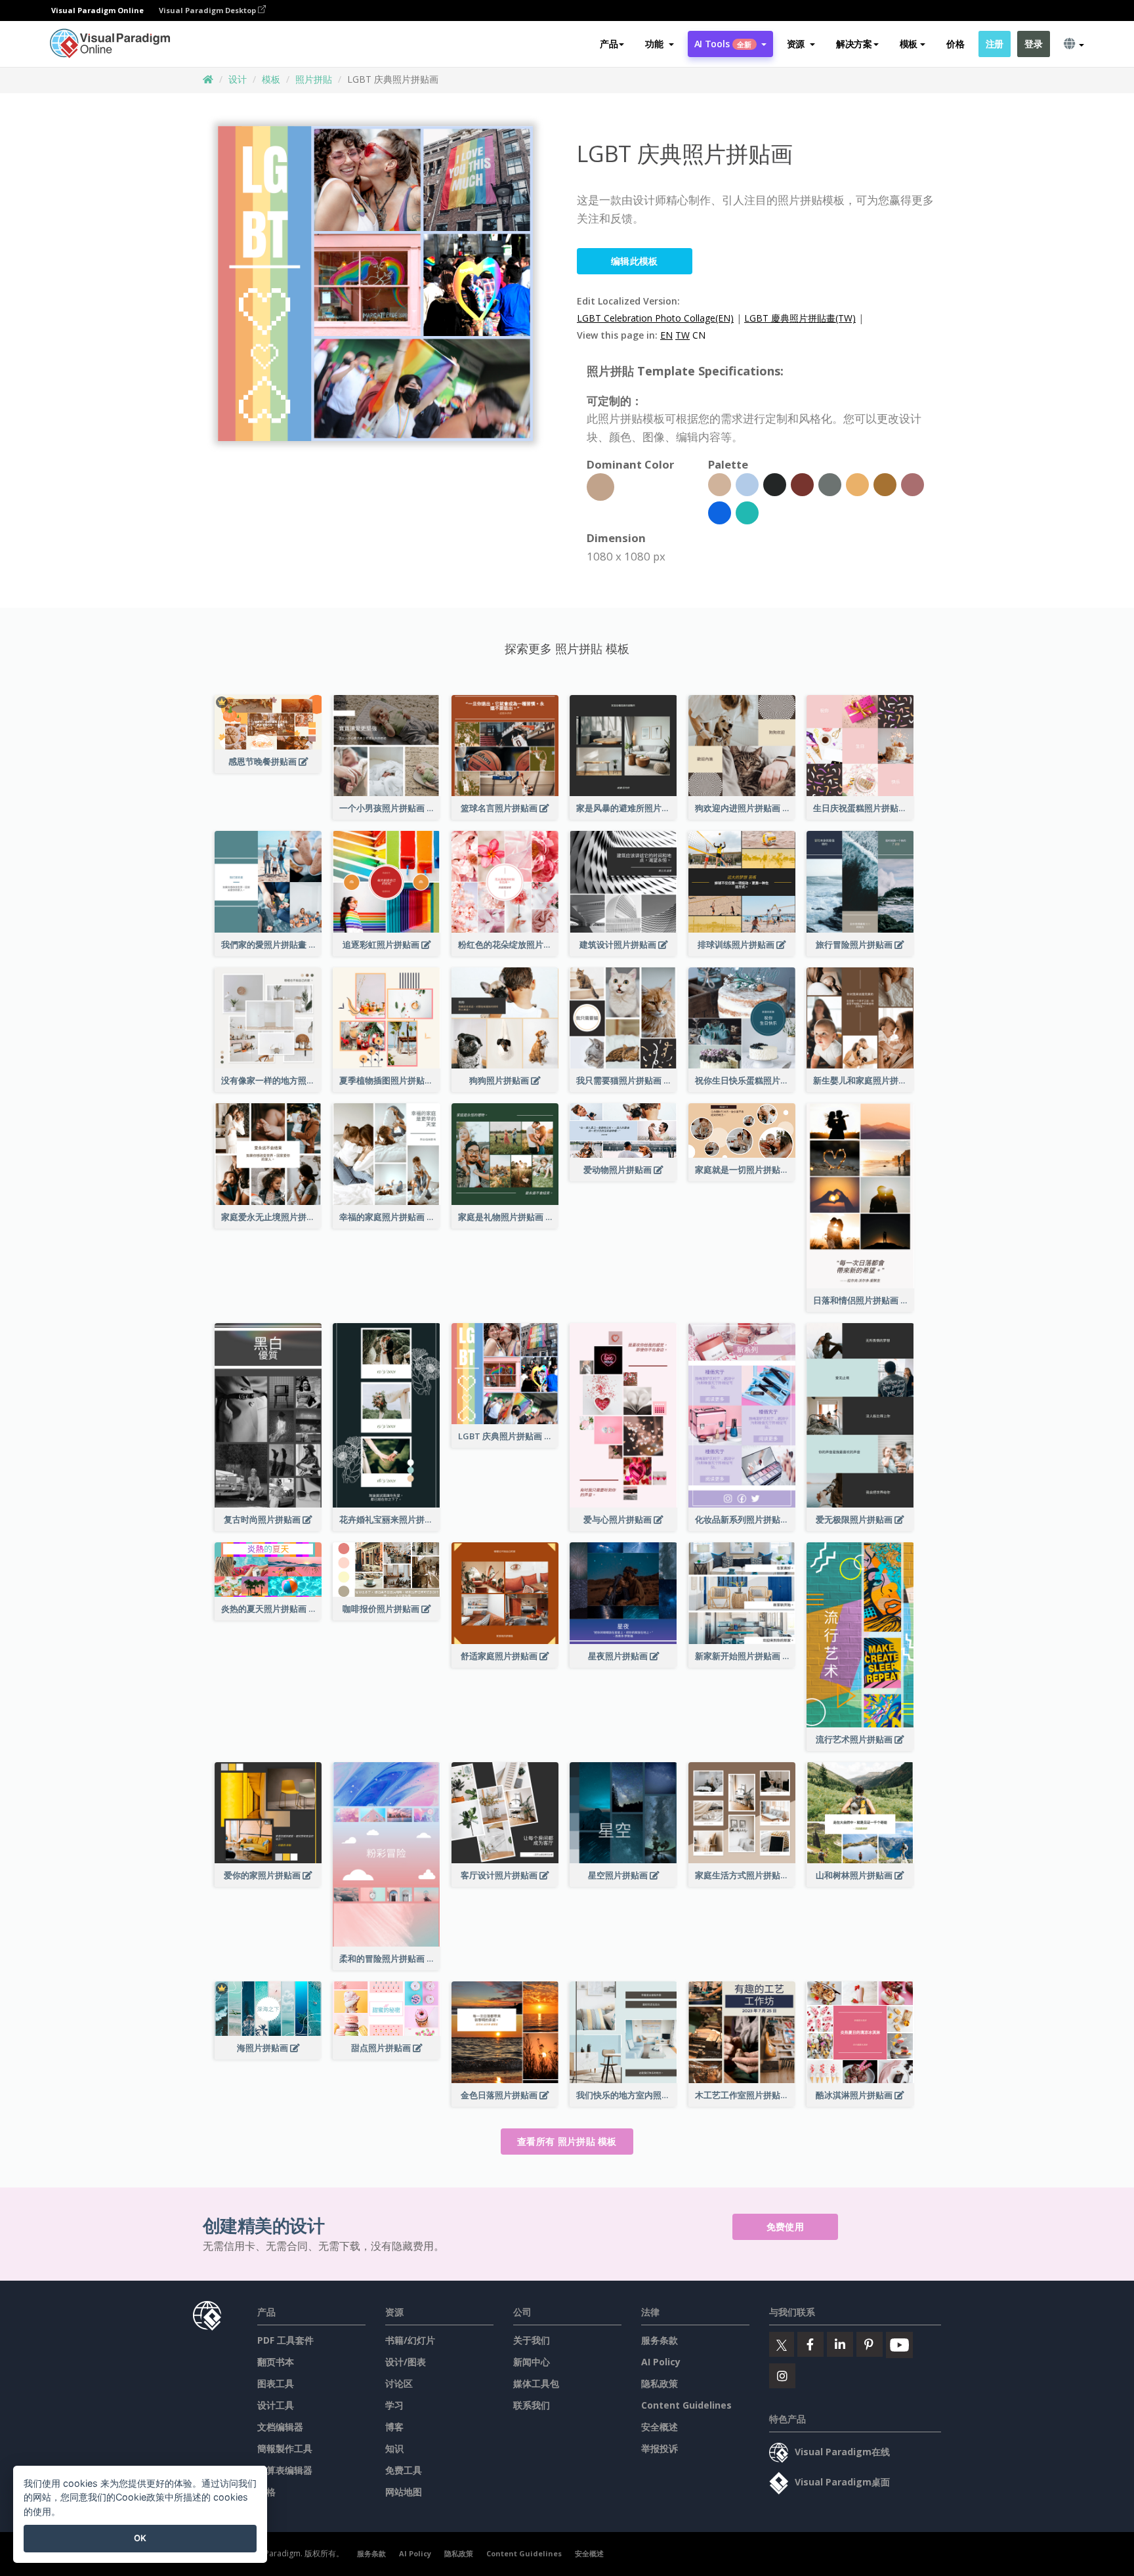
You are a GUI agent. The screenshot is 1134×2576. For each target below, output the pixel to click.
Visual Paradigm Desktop (208, 10)
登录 (1033, 44)
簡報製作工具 (285, 2448)
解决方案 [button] (854, 44)
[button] (659, 44)
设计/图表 (406, 2362)
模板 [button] (909, 44)
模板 (271, 79)
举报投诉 (660, 2448)
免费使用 (785, 2227)
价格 (955, 44)
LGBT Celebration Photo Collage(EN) (655, 318)
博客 (394, 2427)
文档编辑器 (280, 2427)
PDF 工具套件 (285, 2340)
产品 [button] (609, 44)
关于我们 (532, 2340)
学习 (394, 2405)
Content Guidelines (686, 2405)
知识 (394, 2448)
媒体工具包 (536, 2383)
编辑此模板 (635, 261)
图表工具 (276, 2383)
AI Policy (661, 2362)
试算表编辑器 (285, 2470)
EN (666, 335)
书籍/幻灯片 (410, 2340)
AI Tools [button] (723, 44)
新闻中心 (532, 2362)
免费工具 (404, 2470)
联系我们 (532, 2405)
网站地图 (404, 2492)
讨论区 (399, 2383)
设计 (238, 79)
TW (682, 335)
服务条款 (660, 2340)
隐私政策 (660, 2383)
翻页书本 (276, 2362)
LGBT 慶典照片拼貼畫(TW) (800, 318)
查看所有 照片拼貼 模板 (567, 2141)
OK (140, 2538)
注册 (995, 44)
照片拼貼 (314, 79)
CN (699, 335)
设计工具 (276, 2405)
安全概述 (660, 2427)
